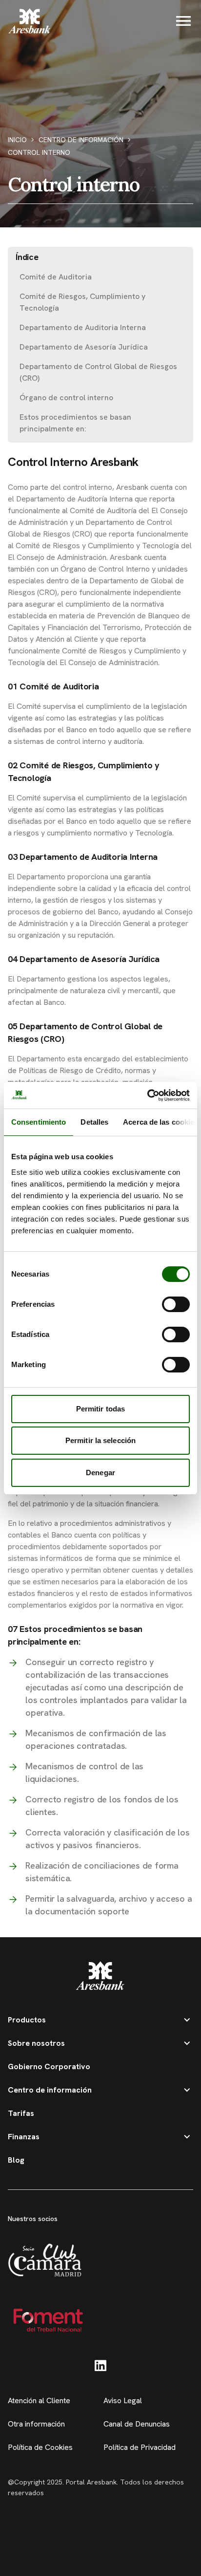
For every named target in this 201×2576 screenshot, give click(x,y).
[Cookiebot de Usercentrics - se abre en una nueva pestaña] (147, 1095)
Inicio (17, 140)
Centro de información (81, 140)
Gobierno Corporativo (49, 2066)
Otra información (36, 2424)
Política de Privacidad (140, 2447)
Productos (27, 2020)
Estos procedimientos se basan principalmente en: (75, 423)
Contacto (101, 2557)
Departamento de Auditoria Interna (83, 327)
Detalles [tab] (94, 1122)
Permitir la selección (100, 1440)
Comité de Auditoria (56, 277)
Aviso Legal (123, 2400)
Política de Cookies (40, 2447)
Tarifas (21, 2113)
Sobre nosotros (36, 2043)
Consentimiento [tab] (39, 1122)
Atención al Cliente (39, 2400)
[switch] (176, 1304)
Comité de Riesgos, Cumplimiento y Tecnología (82, 302)
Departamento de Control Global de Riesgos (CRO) (98, 372)
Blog (16, 2160)
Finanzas (24, 2137)
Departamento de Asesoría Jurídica (84, 347)
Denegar (100, 1473)
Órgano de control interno (66, 398)
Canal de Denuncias (137, 2424)
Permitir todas (100, 1409)
